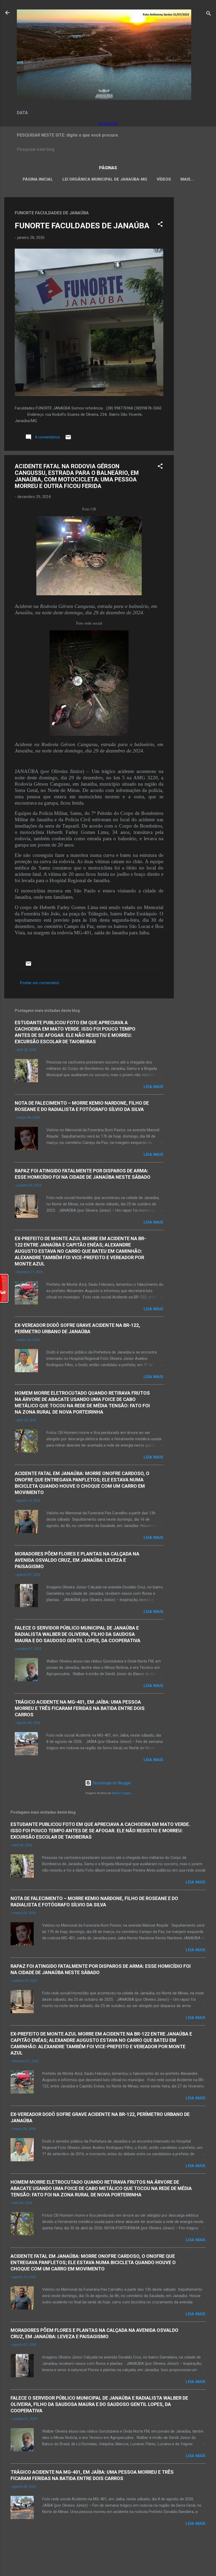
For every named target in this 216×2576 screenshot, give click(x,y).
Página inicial (38, 179)
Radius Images (122, 1793)
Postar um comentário (40, 983)
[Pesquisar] (209, 14)
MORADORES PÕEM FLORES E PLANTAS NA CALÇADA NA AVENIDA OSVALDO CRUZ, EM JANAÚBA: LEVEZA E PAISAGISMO (77, 1560)
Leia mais (153, 1087)
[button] (160, 225)
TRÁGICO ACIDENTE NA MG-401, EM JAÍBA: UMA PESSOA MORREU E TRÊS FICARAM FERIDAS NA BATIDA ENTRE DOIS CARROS (80, 1708)
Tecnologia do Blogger (111, 1783)
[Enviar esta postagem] (68, 439)
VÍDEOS (164, 179)
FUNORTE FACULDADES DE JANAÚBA (82, 226)
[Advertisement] (195, 276)
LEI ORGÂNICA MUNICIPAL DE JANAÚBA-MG (105, 179)
